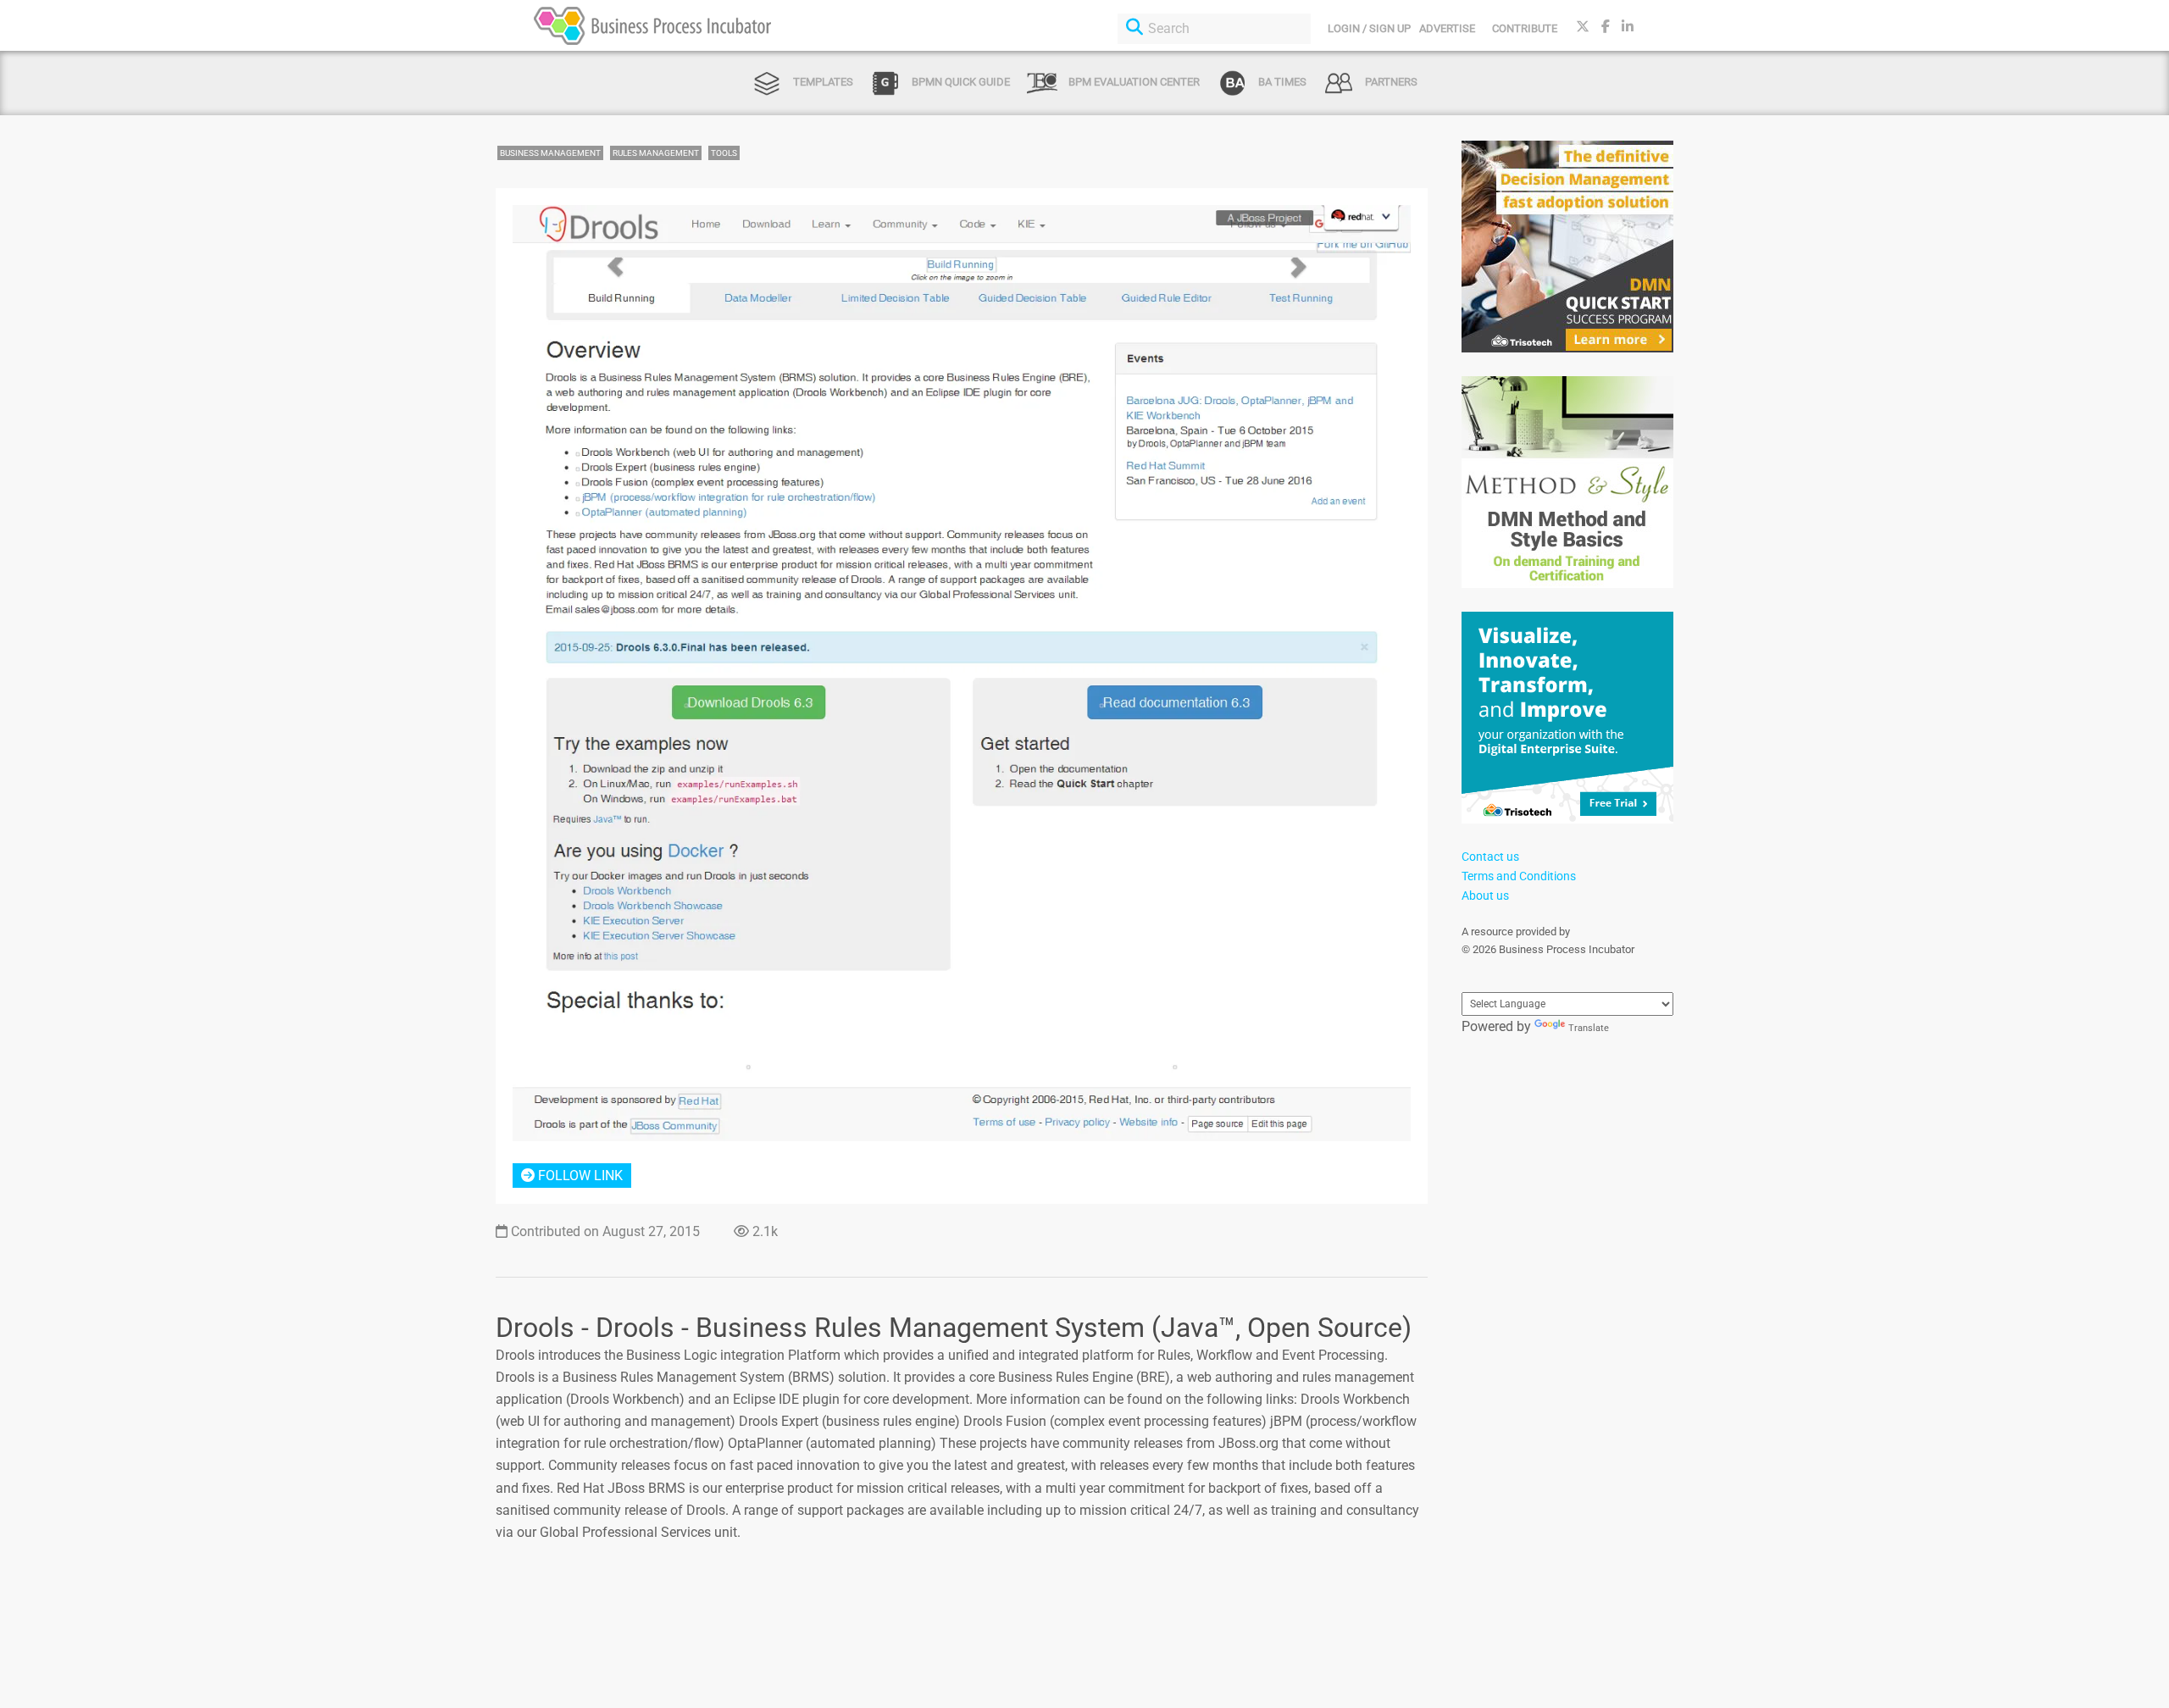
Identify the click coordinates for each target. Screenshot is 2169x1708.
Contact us (1490, 857)
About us (1485, 896)
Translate (1589, 1028)
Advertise (1447, 28)
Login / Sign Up (1369, 28)
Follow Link (579, 1176)
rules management (656, 153)
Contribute (1525, 28)
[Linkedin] (1628, 27)
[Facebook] (1606, 27)
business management (550, 153)
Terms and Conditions (1519, 876)
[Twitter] (1583, 27)
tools (724, 153)
